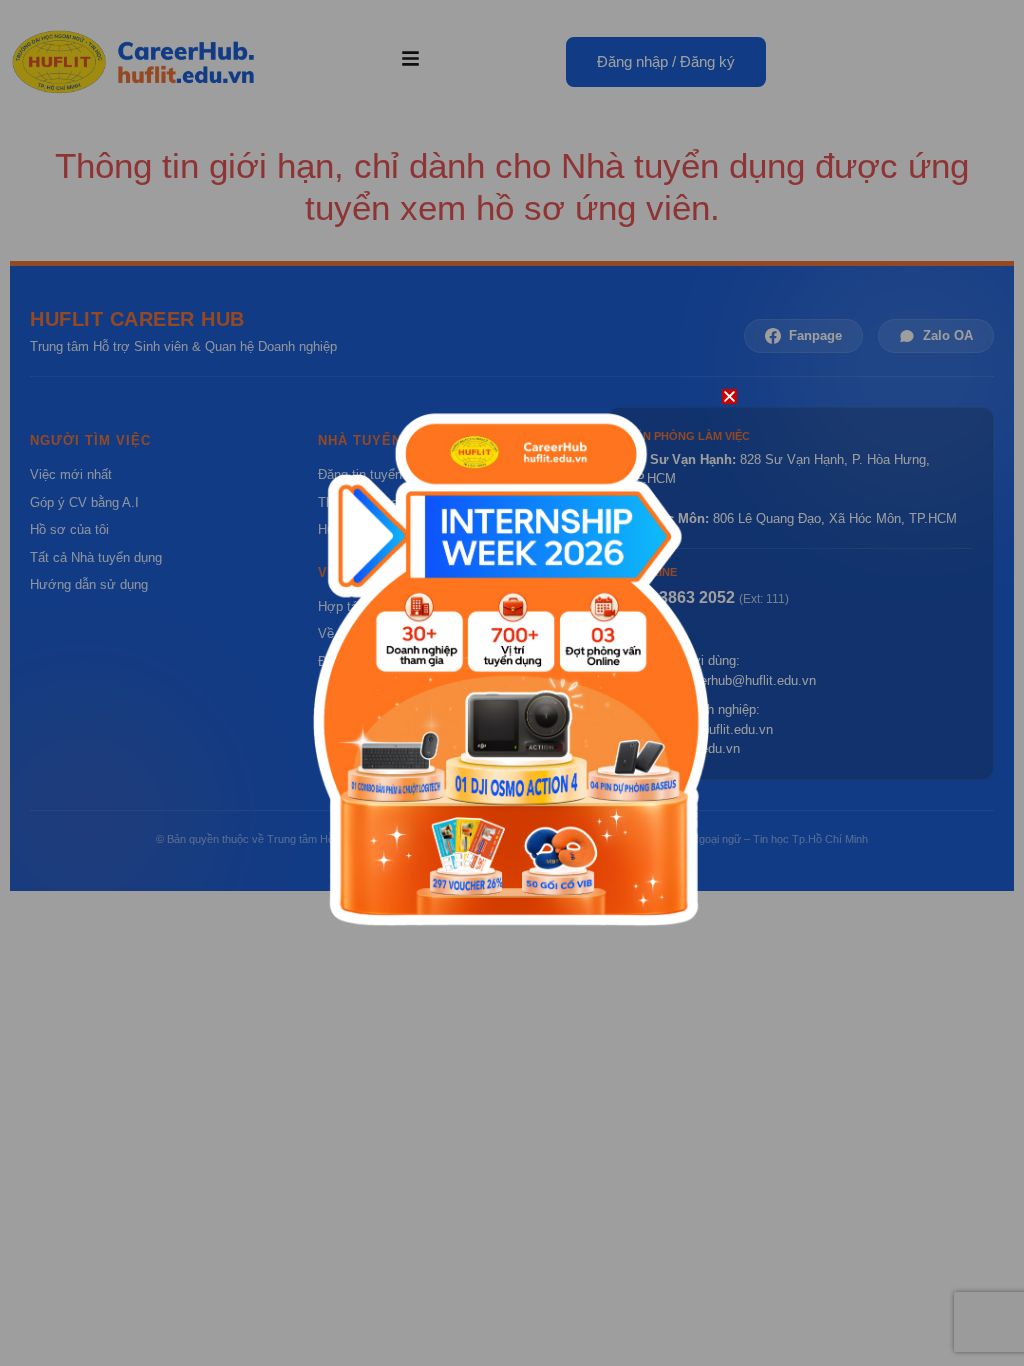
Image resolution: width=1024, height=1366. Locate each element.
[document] (512, 683)
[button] (729, 396)
